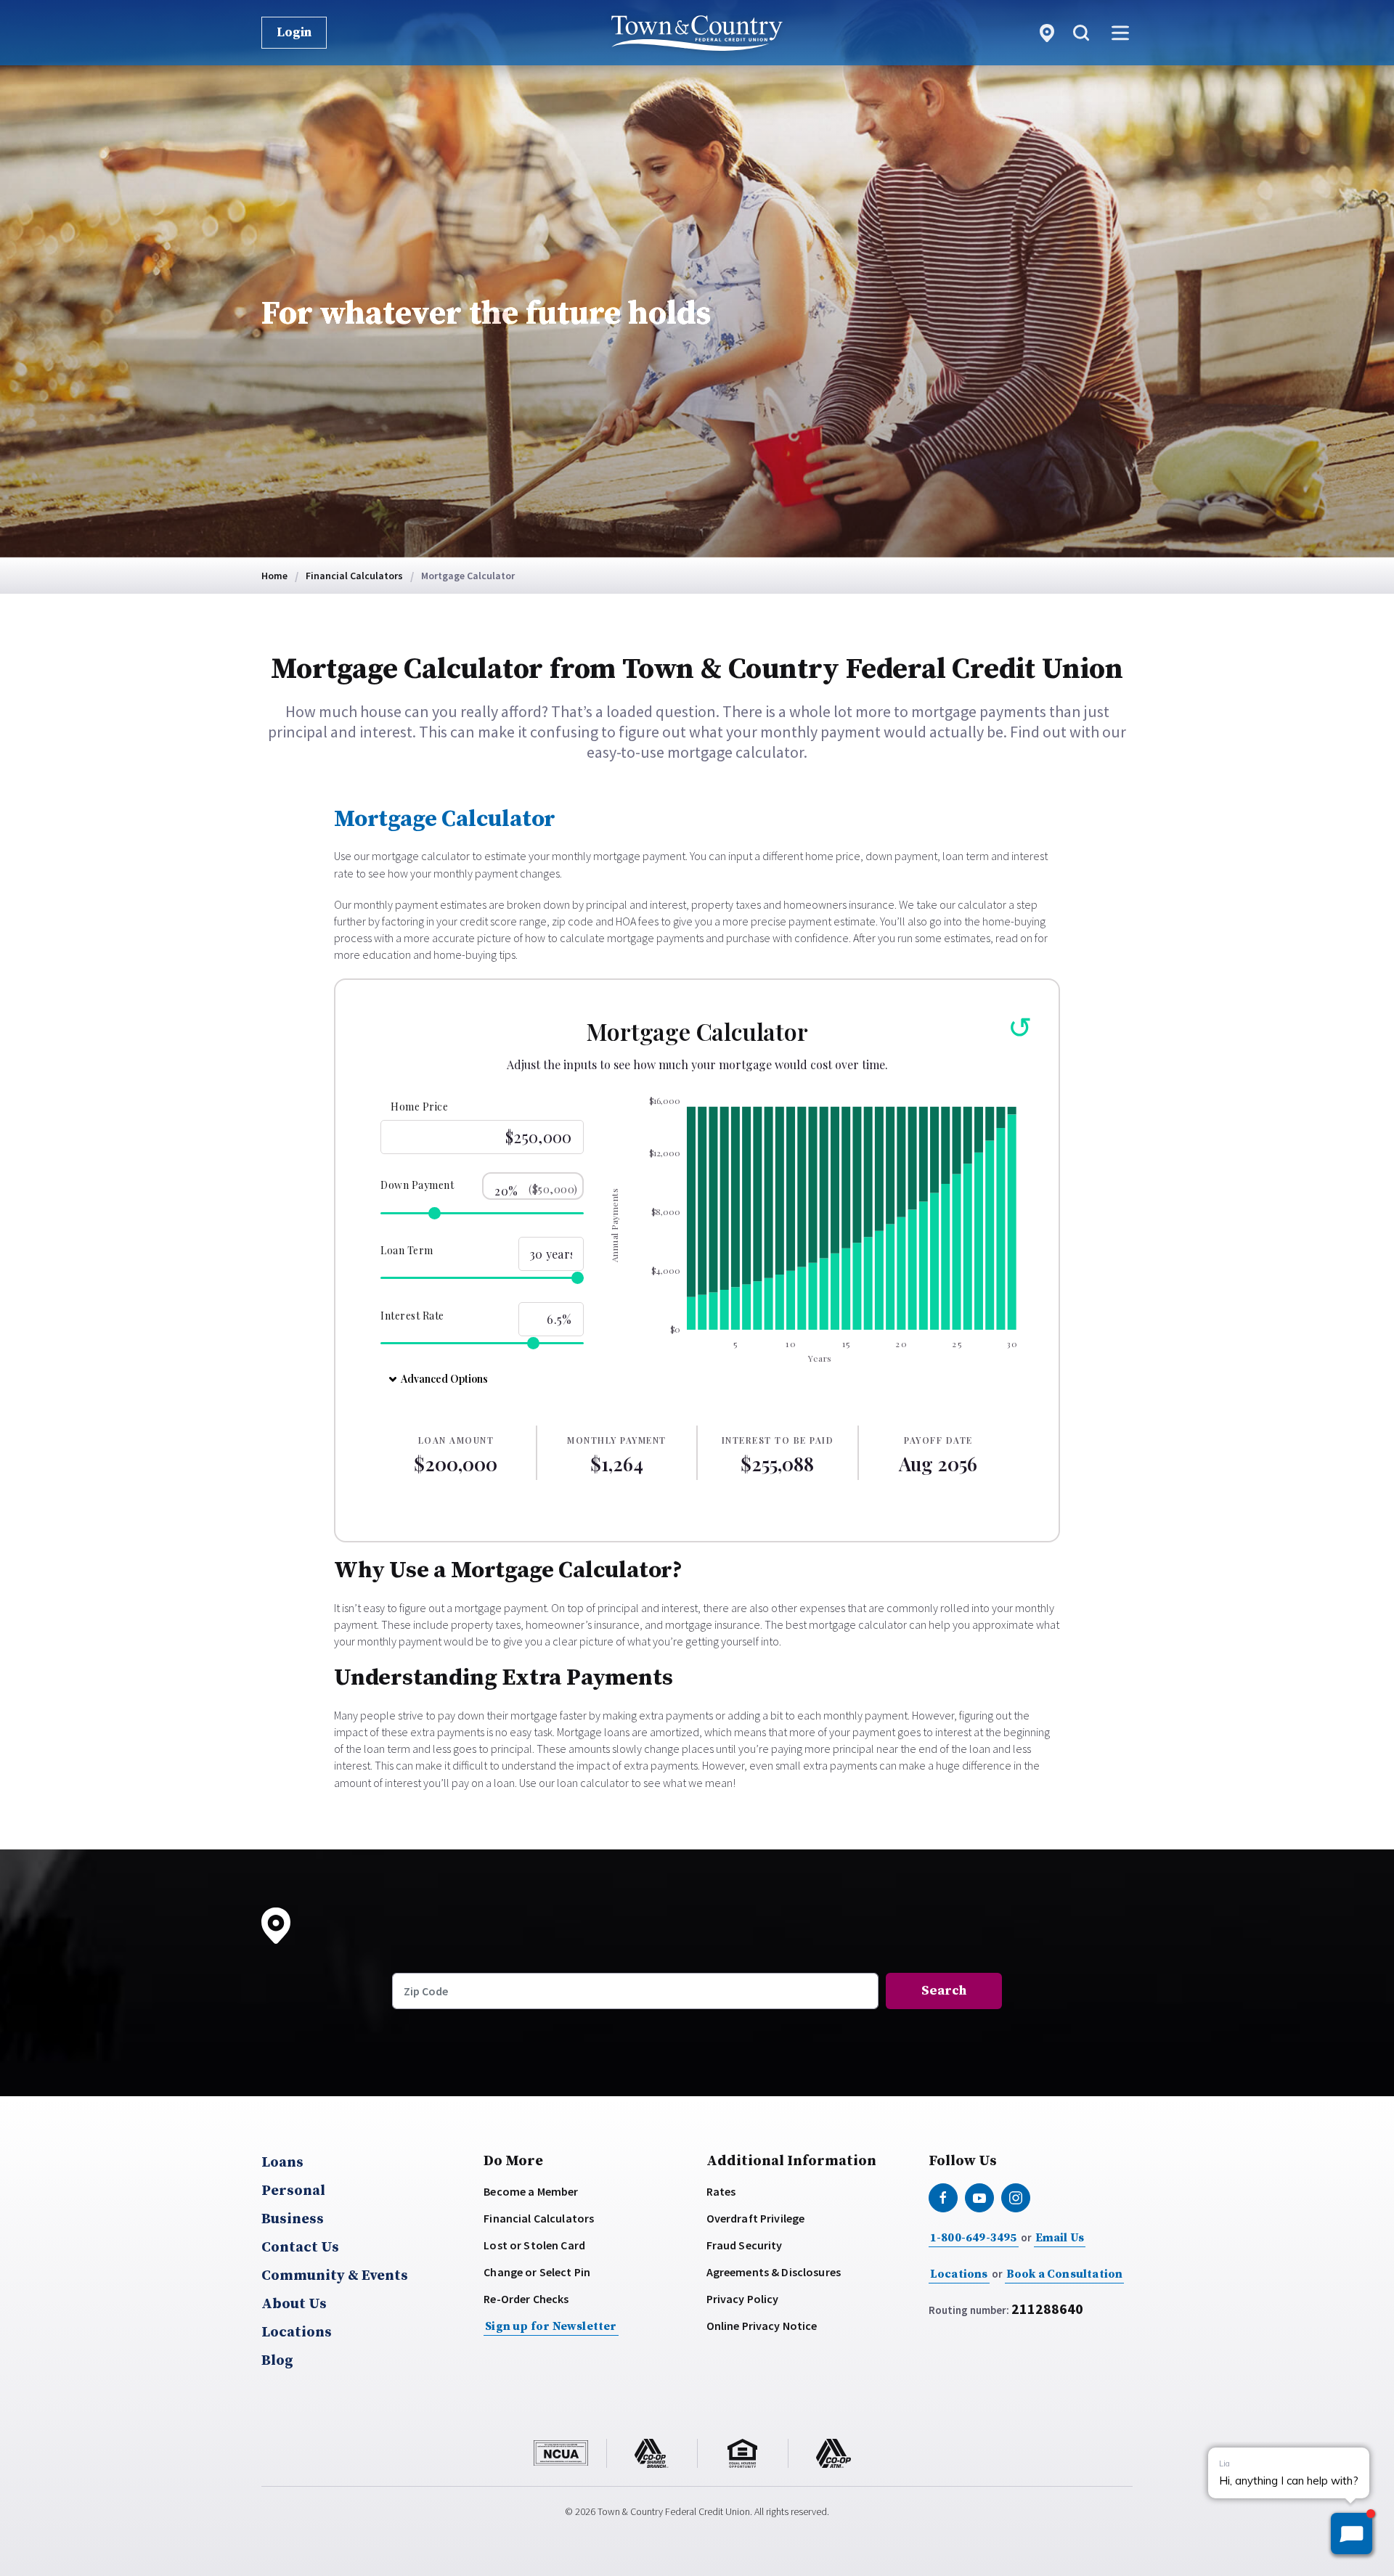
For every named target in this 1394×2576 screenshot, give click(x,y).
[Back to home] (697, 33)
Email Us (1060, 2238)
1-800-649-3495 (974, 2238)
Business (293, 2220)
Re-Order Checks (526, 2299)
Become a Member (531, 2191)
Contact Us (300, 2248)
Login (294, 32)
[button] (1081, 33)
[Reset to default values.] (1018, 1028)
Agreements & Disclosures (774, 2272)
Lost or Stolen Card (534, 2245)
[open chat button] (1352, 2534)
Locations (297, 2333)
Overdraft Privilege (756, 2218)
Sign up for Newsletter (551, 2326)
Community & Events (335, 2276)
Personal (293, 2191)
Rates (721, 2191)
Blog (277, 2361)
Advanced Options (444, 1379)
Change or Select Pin (537, 2272)
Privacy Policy (743, 2299)
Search (944, 1991)
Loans (282, 2163)
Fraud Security (745, 2245)
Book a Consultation (1065, 2274)
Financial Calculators (539, 2218)
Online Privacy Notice (762, 2326)
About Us (294, 2305)
